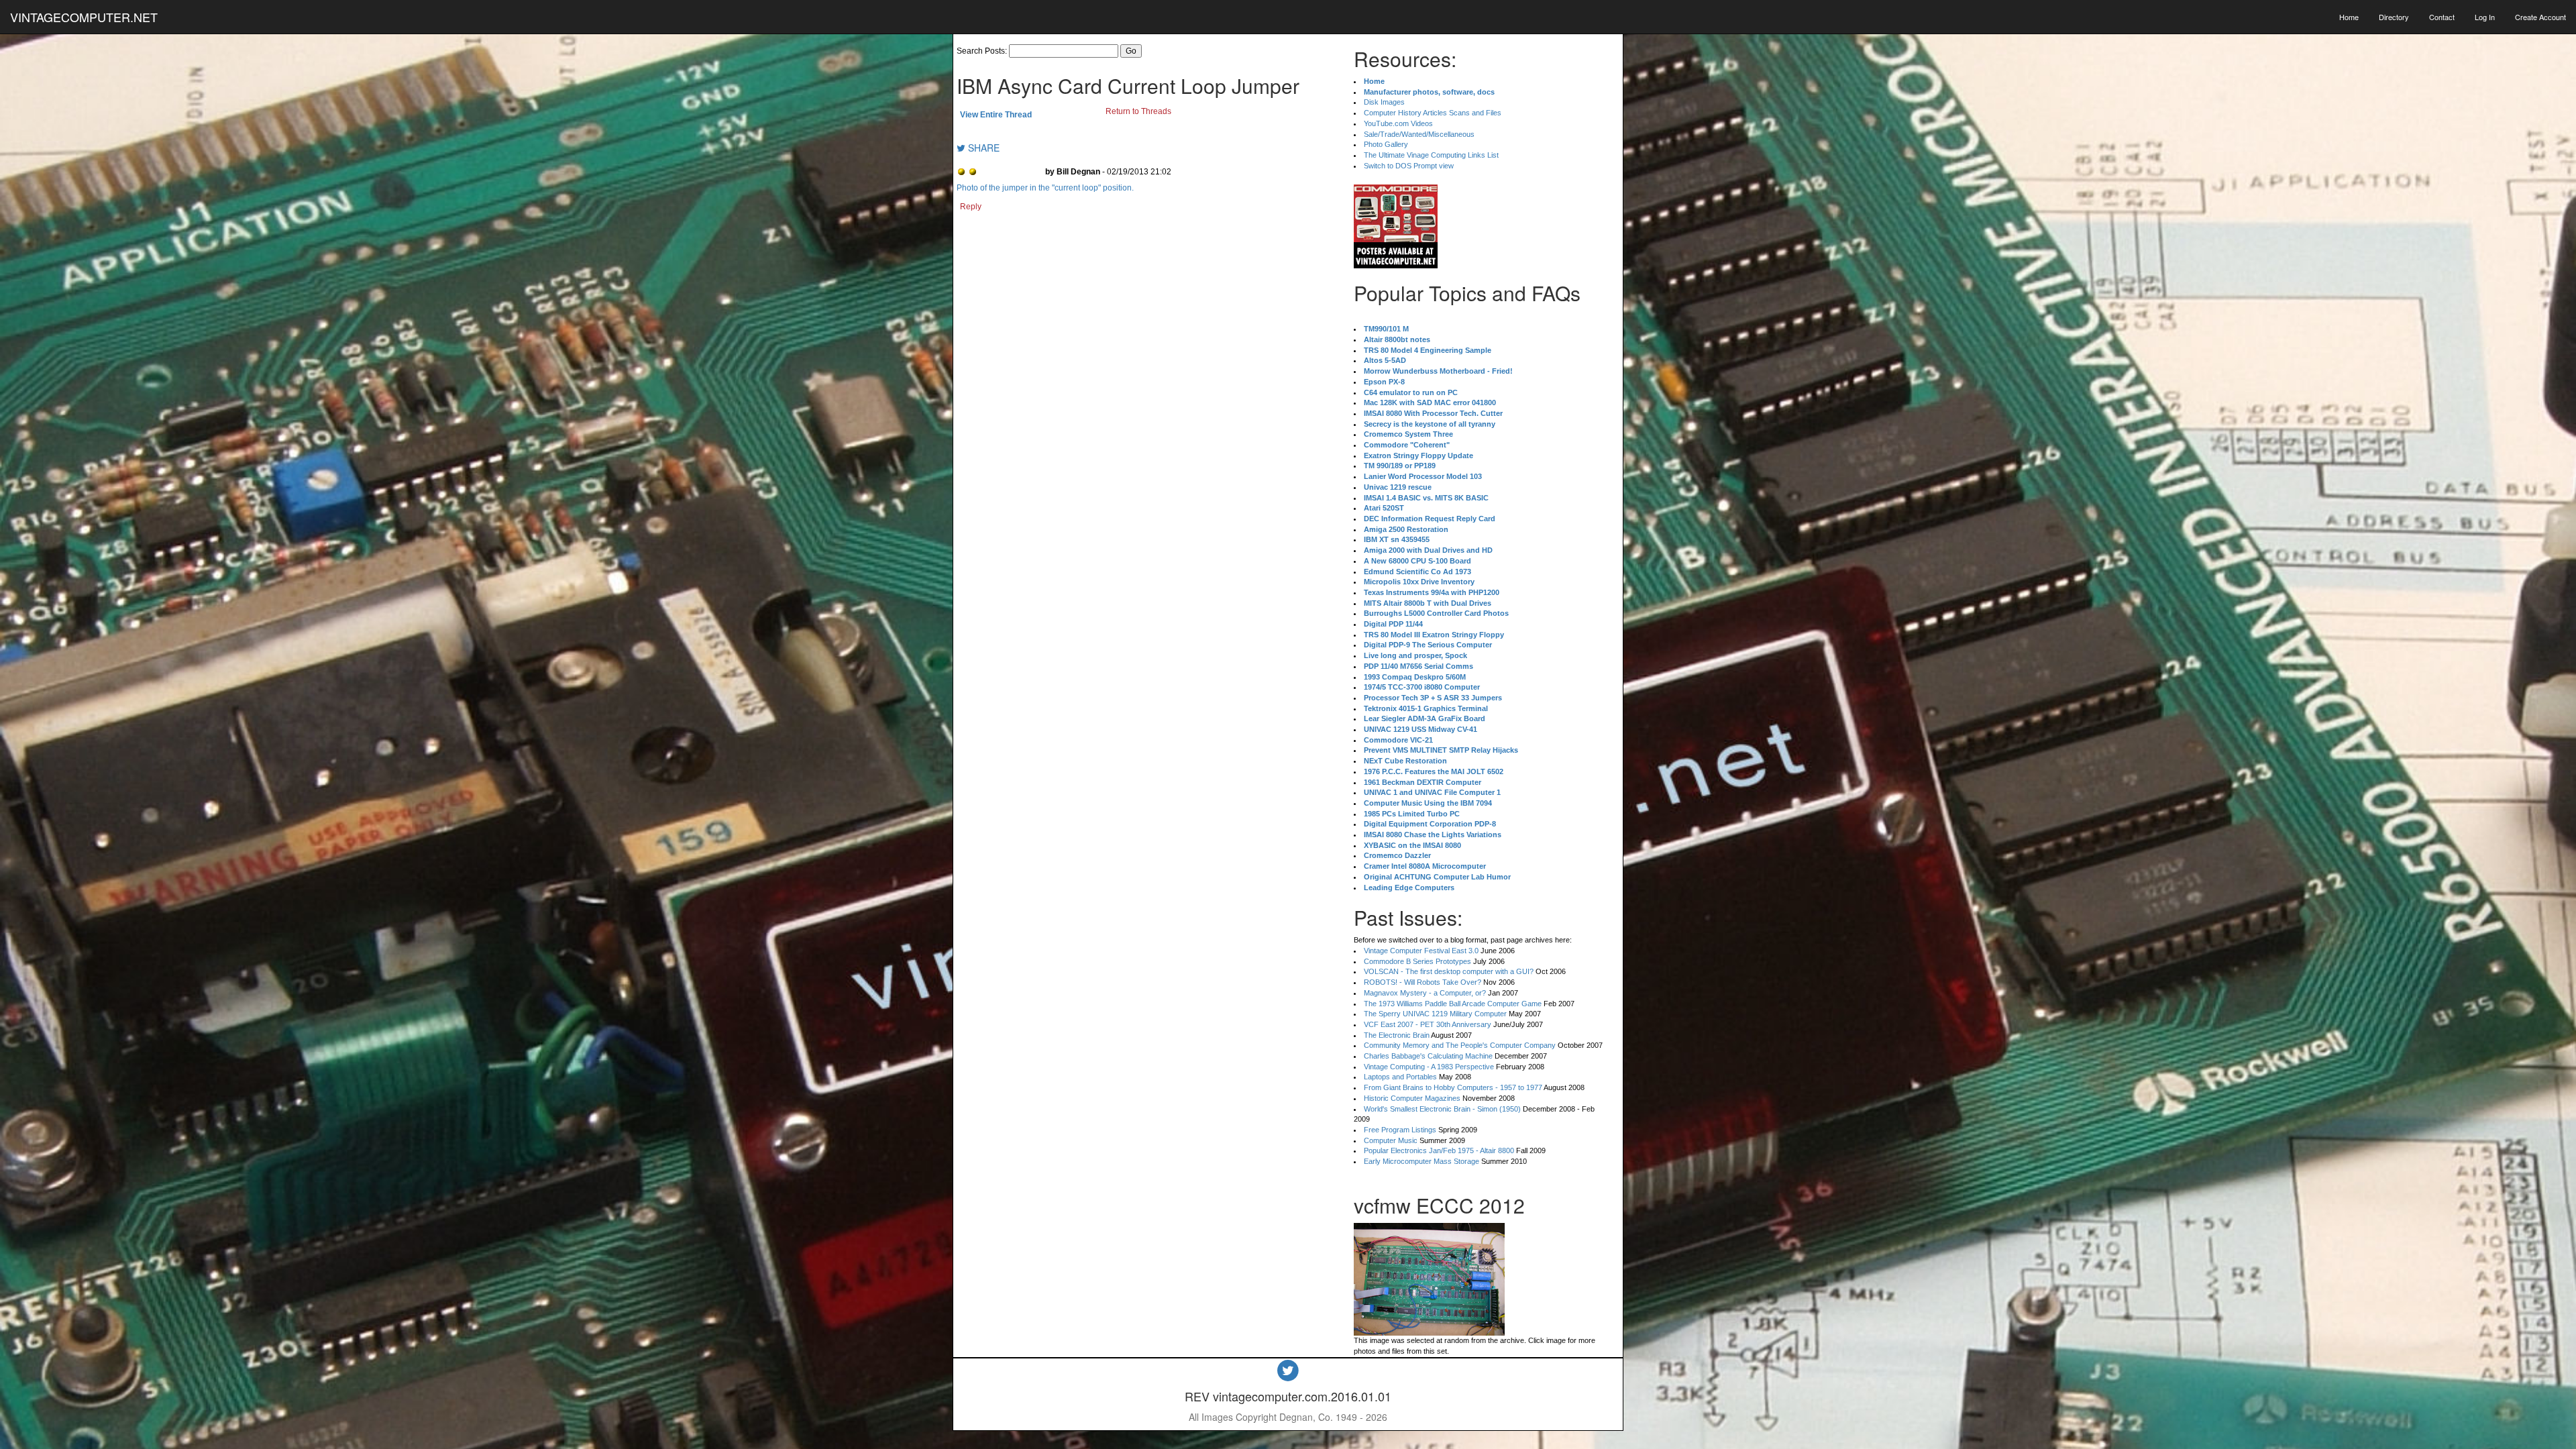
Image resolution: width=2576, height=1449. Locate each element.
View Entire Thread (996, 115)
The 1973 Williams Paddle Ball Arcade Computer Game (1453, 1004)
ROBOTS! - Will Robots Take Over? (1423, 982)
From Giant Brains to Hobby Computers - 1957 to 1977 (1453, 1087)
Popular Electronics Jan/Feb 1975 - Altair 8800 (1439, 1150)
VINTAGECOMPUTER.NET (84, 17)
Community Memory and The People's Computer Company (1460, 1045)
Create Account (2540, 17)
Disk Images (1384, 102)
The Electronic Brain (1397, 1035)
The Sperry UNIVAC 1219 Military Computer (1435, 1014)
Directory (2394, 17)
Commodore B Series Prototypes (1417, 961)
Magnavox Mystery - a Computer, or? (1425, 993)
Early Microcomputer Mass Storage (1421, 1161)
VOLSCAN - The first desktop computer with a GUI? (1449, 971)
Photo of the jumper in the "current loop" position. (1045, 188)
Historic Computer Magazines (1412, 1098)
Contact (2442, 17)
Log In (2485, 17)
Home (2349, 17)
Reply (971, 207)
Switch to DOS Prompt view (1409, 166)
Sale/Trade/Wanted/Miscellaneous (1419, 134)
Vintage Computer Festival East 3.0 (1421, 951)
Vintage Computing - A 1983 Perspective (1429, 1067)
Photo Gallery (1386, 144)
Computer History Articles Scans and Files (1433, 113)
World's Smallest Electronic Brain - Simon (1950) (1442, 1109)
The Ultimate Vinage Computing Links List (1431, 155)
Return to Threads (1138, 111)
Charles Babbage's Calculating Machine (1428, 1056)
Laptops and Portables (1400, 1077)
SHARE (982, 148)
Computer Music (1391, 1140)
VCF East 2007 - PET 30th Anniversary (1428, 1024)
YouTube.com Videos (1398, 123)
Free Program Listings (1400, 1130)
